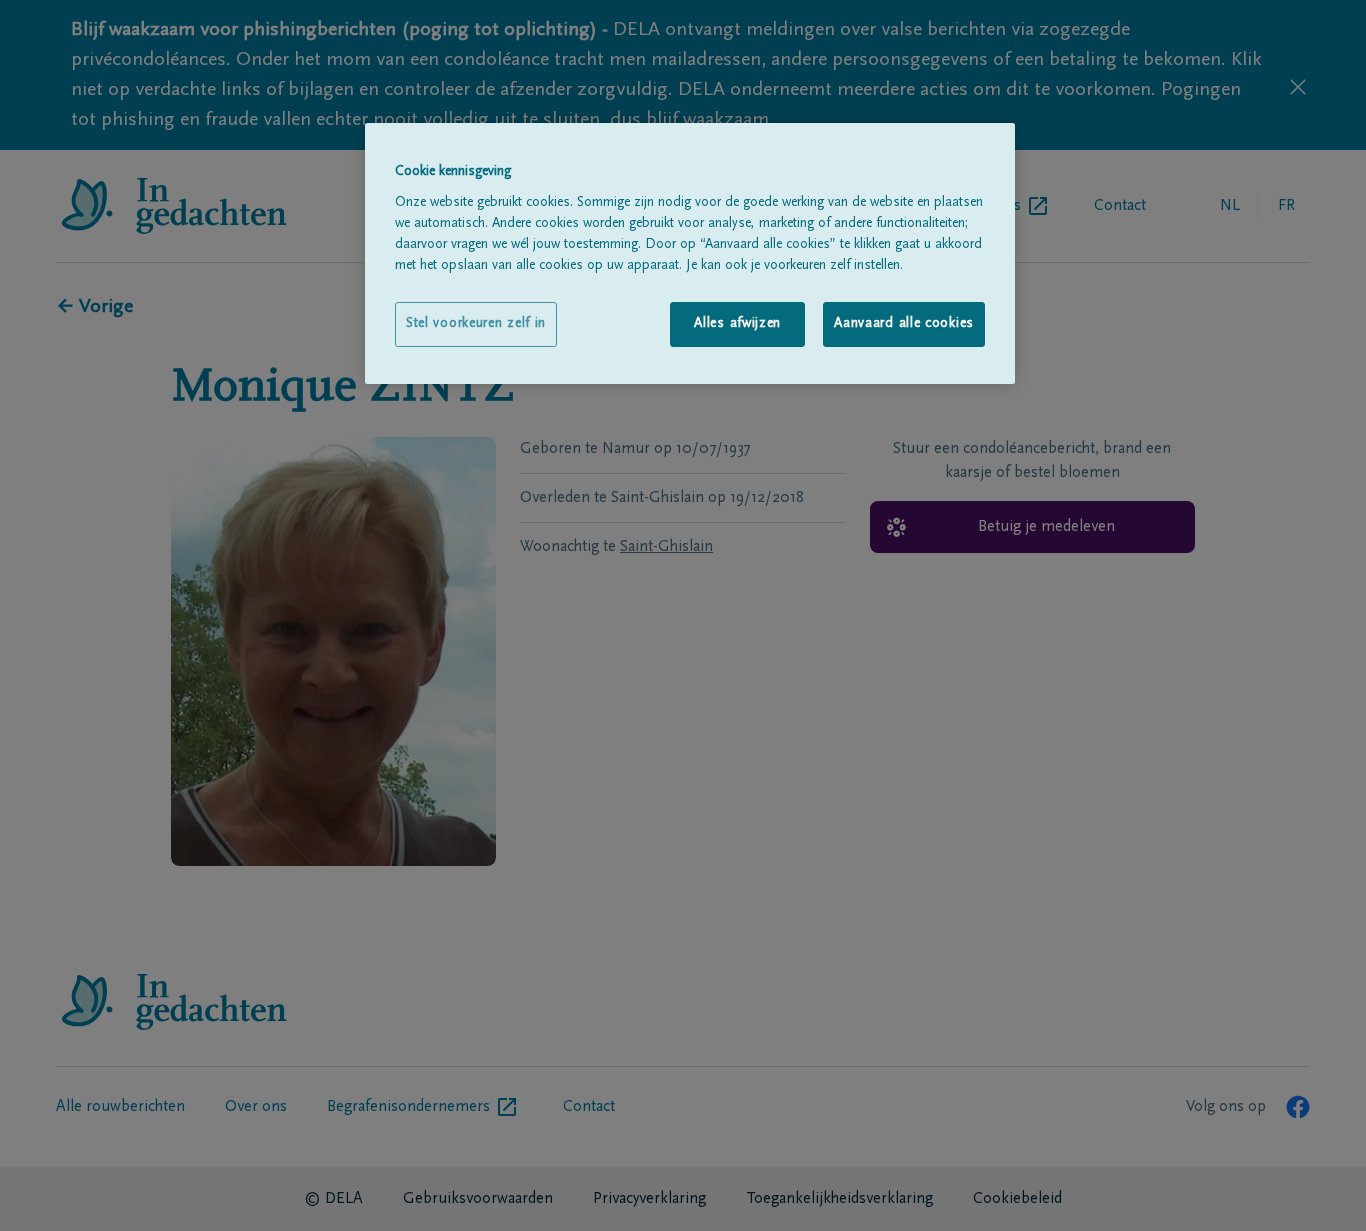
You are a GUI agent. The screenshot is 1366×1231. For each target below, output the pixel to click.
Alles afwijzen (737, 324)
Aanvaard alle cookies (904, 324)
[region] (690, 253)
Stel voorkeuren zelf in (476, 324)
